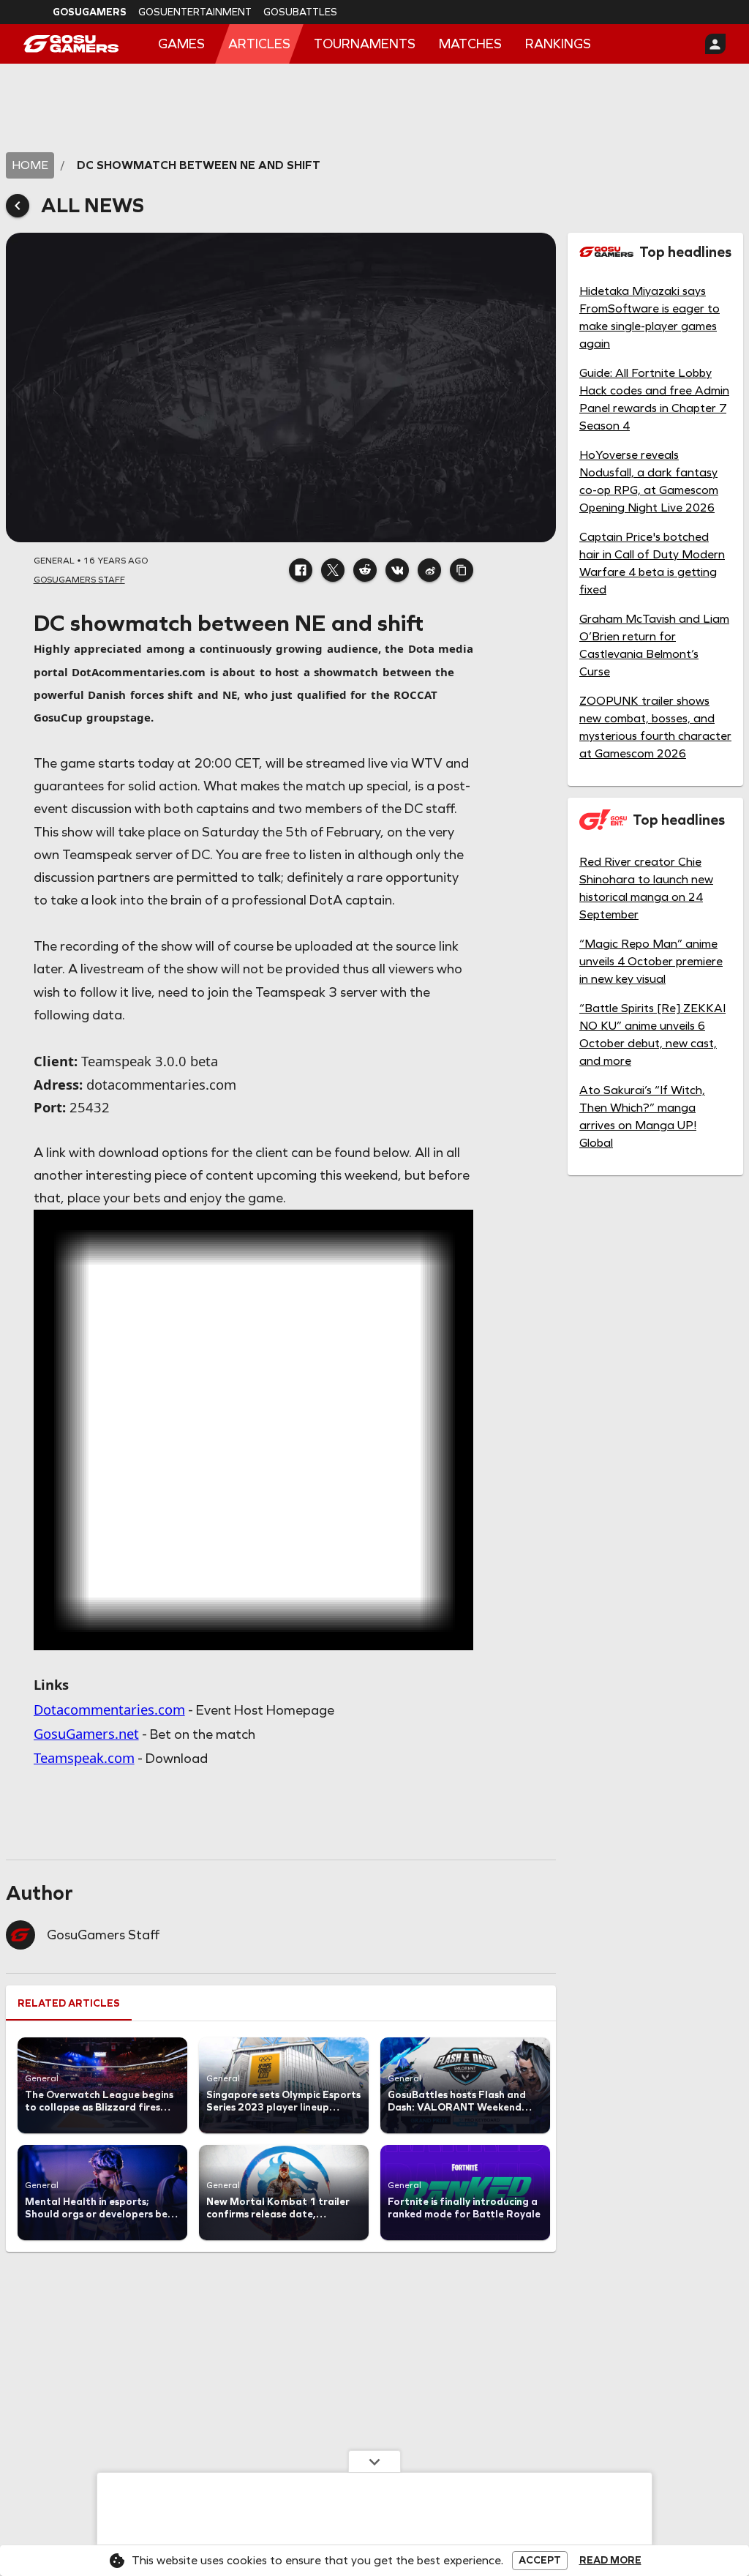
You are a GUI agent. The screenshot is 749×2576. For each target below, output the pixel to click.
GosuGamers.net (86, 1733)
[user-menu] (715, 44)
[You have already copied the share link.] (462, 570)
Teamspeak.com (84, 1757)
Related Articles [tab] (69, 2003)
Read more (610, 2561)
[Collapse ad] (374, 2461)
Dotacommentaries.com (109, 1709)
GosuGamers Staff (103, 1935)
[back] (18, 206)
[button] (301, 570)
